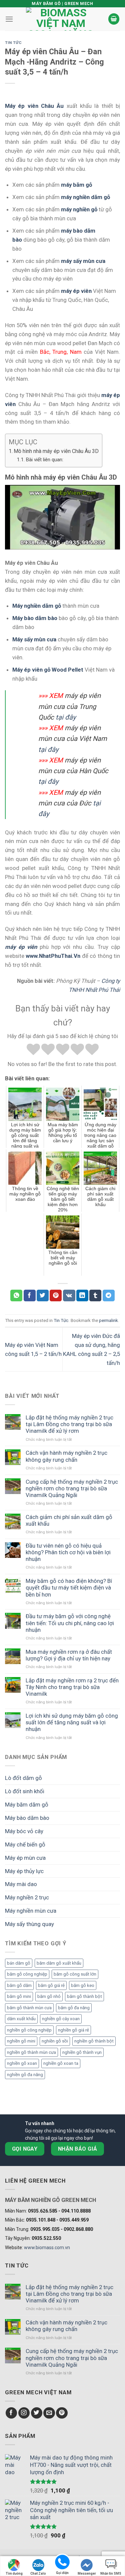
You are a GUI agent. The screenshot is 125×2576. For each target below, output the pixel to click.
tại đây (66, 717)
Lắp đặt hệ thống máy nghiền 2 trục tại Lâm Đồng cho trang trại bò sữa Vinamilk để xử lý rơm (69, 1424)
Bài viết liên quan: (44, 460)
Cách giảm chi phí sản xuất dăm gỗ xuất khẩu (69, 1520)
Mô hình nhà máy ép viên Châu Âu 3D (56, 451)
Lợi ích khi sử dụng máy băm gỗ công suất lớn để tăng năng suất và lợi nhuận (72, 1722)
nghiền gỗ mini (21, 2041)
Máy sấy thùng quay (29, 1924)
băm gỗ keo (83, 1985)
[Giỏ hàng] (114, 19)
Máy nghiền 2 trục (27, 1897)
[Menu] (9, 19)
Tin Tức (13, 43)
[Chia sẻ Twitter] (43, 1295)
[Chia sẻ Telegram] (109, 1295)
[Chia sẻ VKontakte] (69, 1295)
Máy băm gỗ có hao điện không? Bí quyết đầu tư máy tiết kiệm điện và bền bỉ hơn (69, 1588)
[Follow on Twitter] (37, 2413)
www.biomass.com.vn (47, 2248)
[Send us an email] (49, 2413)
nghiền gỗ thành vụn (82, 2052)
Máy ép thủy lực (24, 1871)
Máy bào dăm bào (27, 1818)
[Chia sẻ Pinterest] (56, 1295)
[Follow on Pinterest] (62, 2413)
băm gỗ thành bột (84, 1996)
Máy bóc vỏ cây (24, 1831)
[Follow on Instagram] (24, 2413)
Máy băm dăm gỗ (27, 1805)
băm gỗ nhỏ (49, 1996)
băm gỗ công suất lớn (75, 1974)
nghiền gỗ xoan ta (61, 2063)
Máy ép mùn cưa (25, 1858)
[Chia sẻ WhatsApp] (16, 1295)
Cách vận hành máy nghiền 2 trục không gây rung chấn (66, 1456)
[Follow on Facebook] (11, 2413)
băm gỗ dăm (19, 1985)
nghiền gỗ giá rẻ (73, 2030)
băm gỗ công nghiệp (27, 1974)
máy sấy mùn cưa (83, 261)
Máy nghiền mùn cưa (31, 1911)
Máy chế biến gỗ (25, 1844)
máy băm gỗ (76, 185)
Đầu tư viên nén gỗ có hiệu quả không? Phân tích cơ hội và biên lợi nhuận (68, 1552)
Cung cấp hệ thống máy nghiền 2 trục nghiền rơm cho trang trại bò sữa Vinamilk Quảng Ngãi (72, 1488)
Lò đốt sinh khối (25, 1791)
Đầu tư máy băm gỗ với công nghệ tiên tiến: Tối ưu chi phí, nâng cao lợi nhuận (70, 1623)
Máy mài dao (21, 1884)
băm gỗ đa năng (74, 2008)
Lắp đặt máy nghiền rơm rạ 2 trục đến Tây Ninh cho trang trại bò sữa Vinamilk (72, 1687)
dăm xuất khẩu (21, 2019)
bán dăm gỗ (19, 1963)
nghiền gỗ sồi (55, 2041)
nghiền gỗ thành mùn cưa (31, 2052)
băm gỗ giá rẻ (51, 1985)
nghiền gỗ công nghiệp (29, 2030)
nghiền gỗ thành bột (94, 2041)
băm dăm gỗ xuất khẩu (59, 1963)
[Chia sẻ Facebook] (30, 1295)
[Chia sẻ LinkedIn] (82, 1295)
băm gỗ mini (19, 1996)
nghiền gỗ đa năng (25, 2075)
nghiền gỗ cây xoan (61, 2019)
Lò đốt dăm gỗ (23, 1778)
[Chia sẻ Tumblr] (95, 1295)
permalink (108, 1320)
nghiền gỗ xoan (22, 2063)
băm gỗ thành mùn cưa (29, 2008)
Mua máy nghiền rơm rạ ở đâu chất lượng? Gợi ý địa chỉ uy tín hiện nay (69, 1655)
